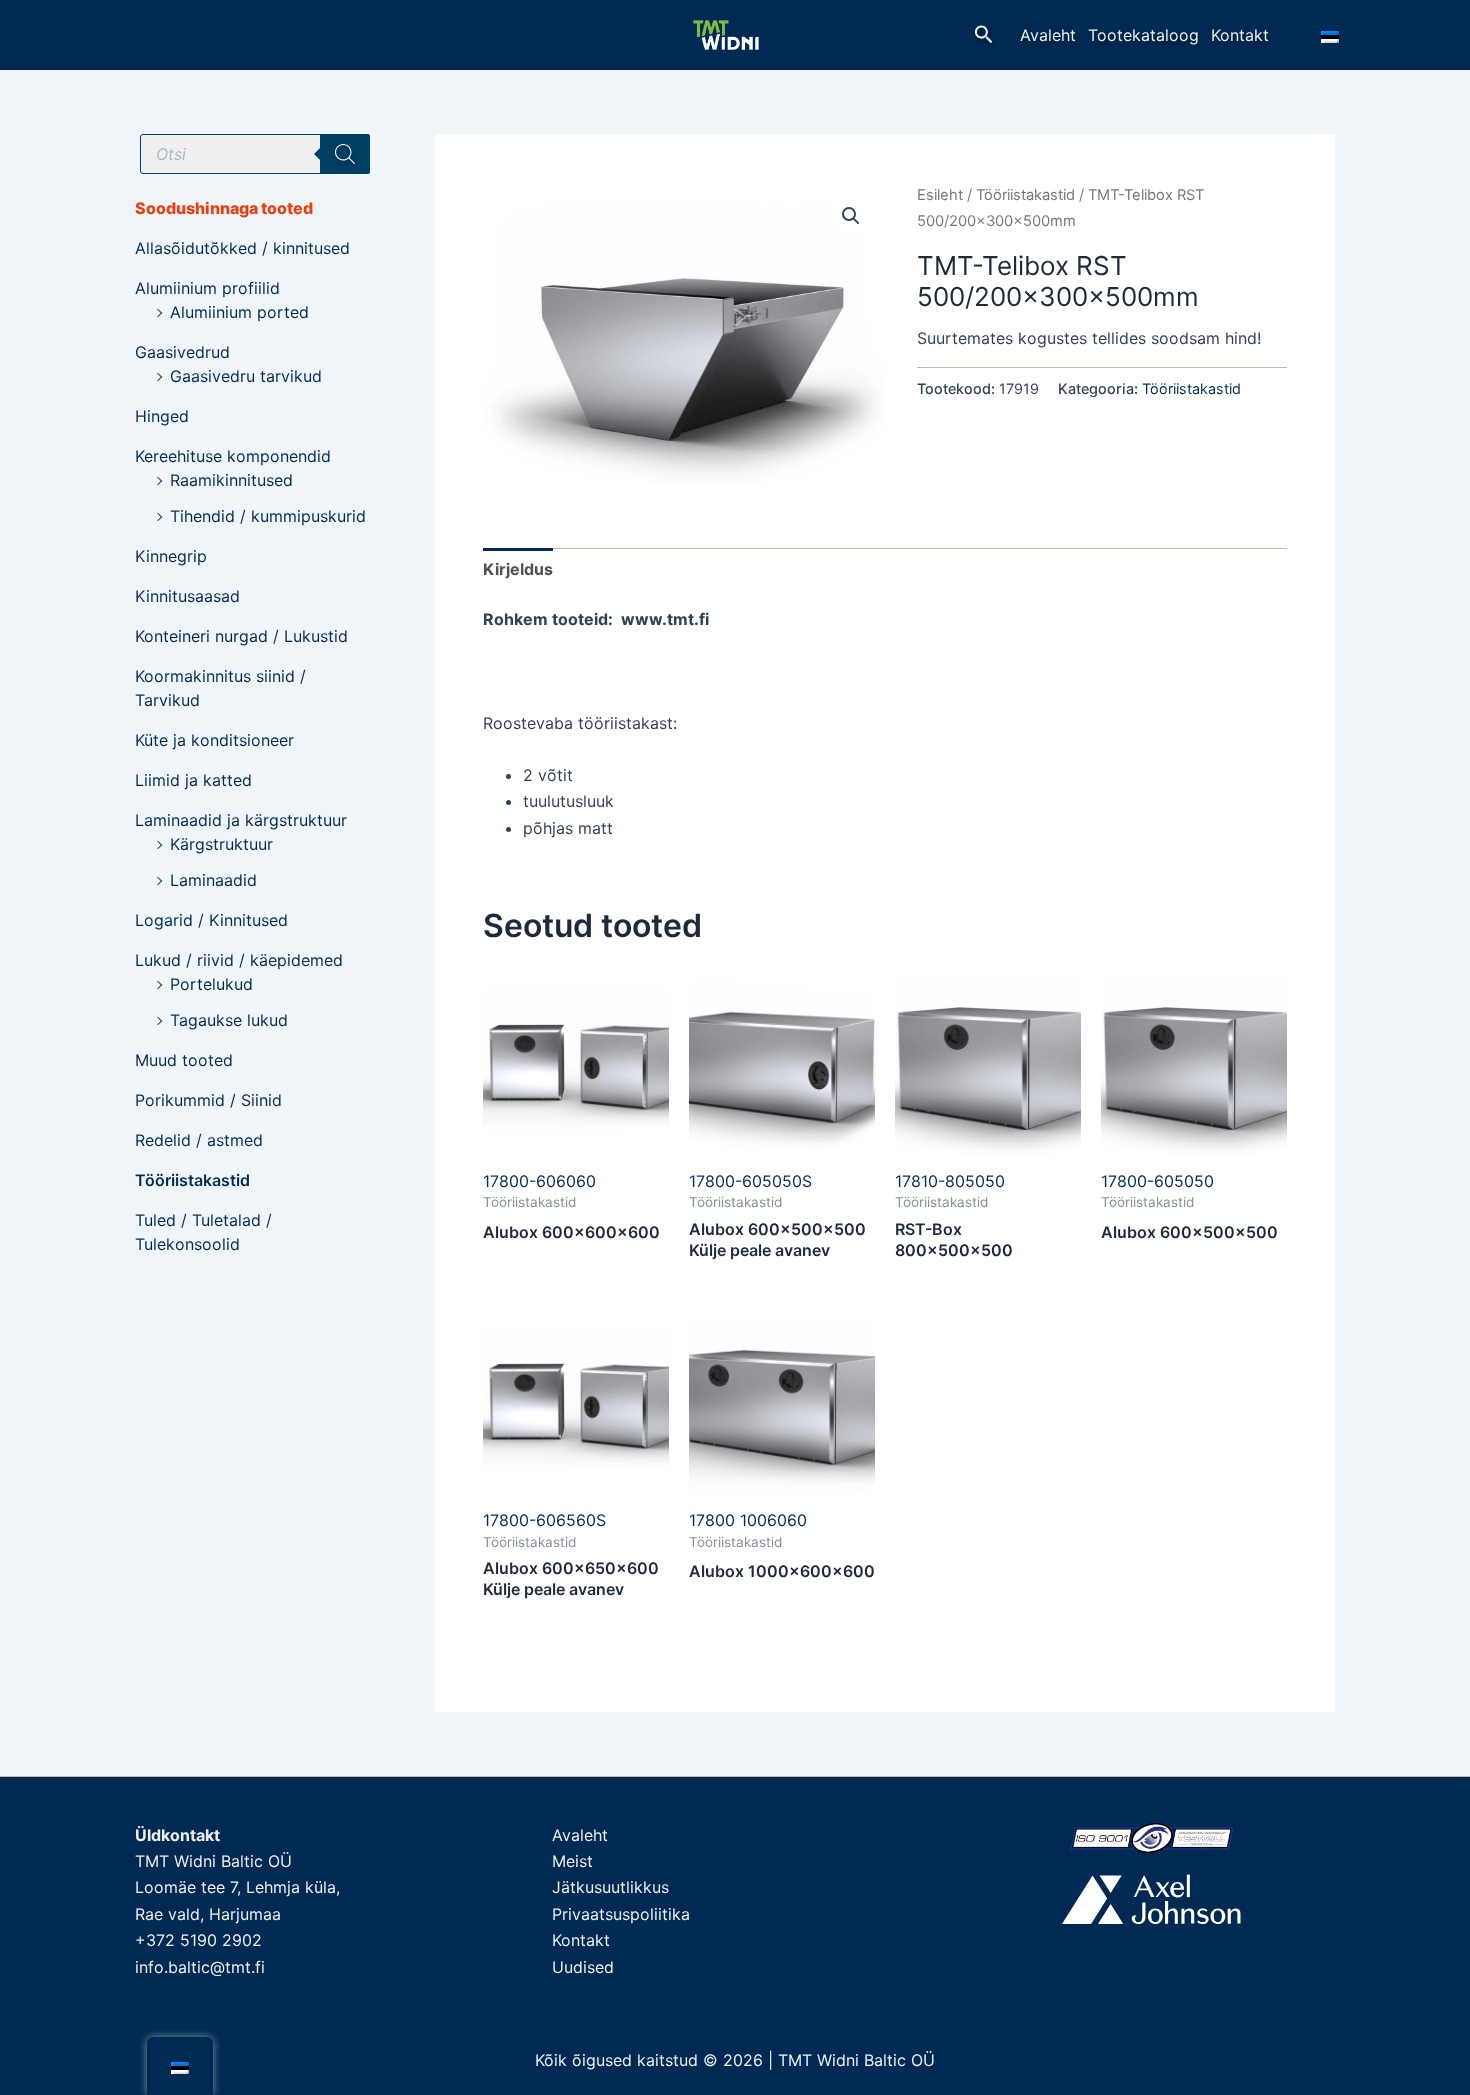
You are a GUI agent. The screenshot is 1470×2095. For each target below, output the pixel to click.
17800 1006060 (748, 1520)
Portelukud (211, 984)
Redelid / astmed (199, 1140)
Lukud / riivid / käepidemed (239, 960)
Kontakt (1240, 35)
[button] (984, 35)
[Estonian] (1333, 35)
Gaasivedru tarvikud (246, 376)
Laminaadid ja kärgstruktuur (241, 820)
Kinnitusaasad (187, 596)
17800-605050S (750, 1181)
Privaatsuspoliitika (621, 1914)
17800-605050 (1157, 1181)
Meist (572, 1861)
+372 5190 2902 (198, 1940)
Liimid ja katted (193, 780)
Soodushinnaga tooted (224, 208)
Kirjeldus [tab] (518, 569)
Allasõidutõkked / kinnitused (242, 248)
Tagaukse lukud (229, 1020)
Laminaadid (213, 880)
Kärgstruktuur (221, 844)
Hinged (162, 416)
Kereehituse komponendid (233, 456)
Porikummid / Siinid (208, 1100)
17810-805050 (950, 1181)
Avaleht (1048, 35)
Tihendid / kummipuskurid (268, 516)
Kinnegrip (171, 556)
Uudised (583, 1967)
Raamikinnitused (231, 480)
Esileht (940, 195)
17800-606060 (539, 1181)
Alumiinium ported (239, 312)
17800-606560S (544, 1520)
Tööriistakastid (192, 1180)
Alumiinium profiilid (207, 288)
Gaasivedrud (182, 352)
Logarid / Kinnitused (211, 920)
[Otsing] (345, 154)
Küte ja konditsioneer (214, 740)
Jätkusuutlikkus (610, 1887)
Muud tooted (184, 1060)
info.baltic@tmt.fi (200, 1967)
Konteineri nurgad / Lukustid (241, 636)
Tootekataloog (1143, 35)
